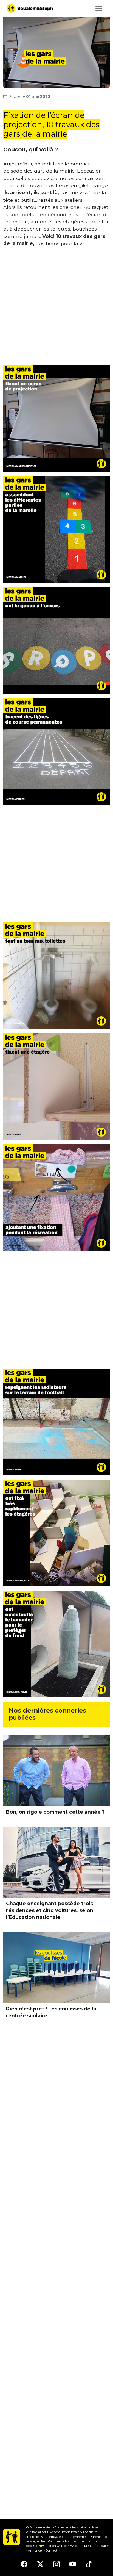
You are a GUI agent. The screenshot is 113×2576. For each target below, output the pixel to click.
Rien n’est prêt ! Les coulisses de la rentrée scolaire (51, 2012)
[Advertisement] (56, 308)
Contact (51, 2550)
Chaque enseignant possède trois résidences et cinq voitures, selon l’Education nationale (50, 1910)
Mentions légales (97, 2546)
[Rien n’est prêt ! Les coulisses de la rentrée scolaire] (56, 1967)
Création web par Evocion (62, 2546)
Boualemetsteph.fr (43, 2527)
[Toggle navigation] (99, 9)
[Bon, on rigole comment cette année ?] (56, 1771)
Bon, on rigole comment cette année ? (55, 1812)
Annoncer (36, 2550)
